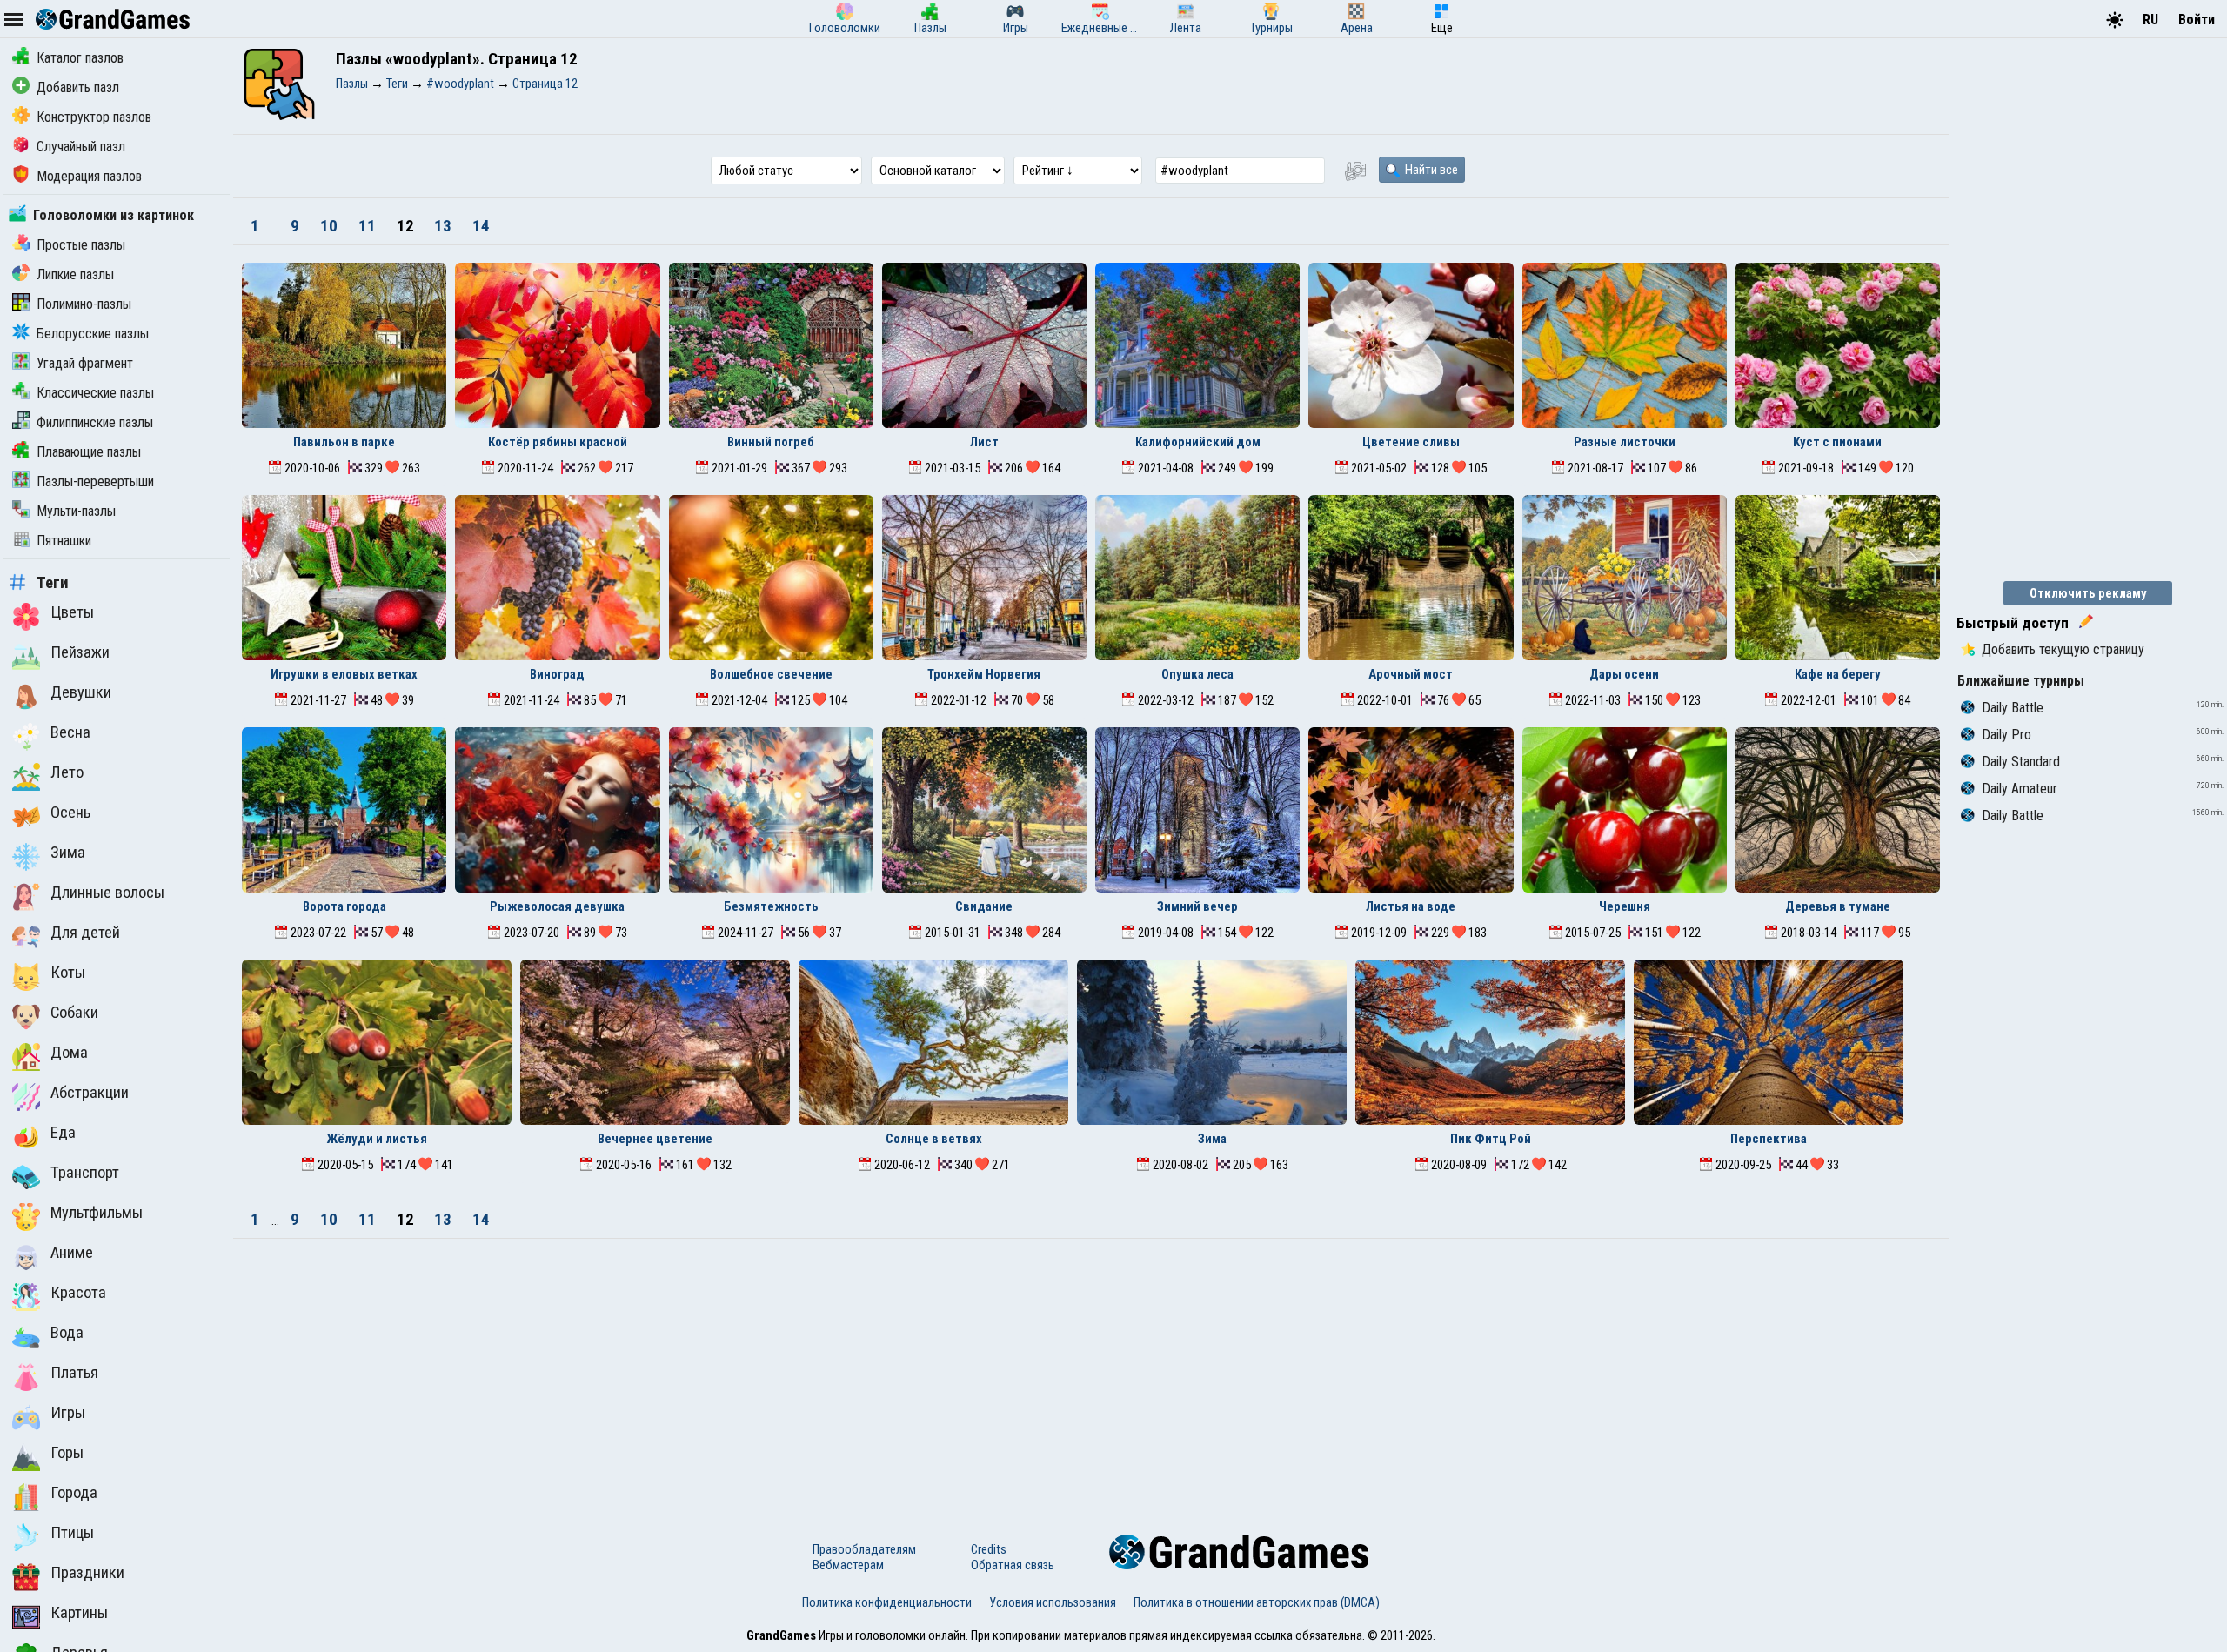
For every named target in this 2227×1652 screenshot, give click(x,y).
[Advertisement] (1091, 1369)
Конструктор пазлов (94, 117)
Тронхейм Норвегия (984, 674)
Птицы (72, 1533)
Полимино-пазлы (84, 304)
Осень (70, 813)
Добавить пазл (78, 87)
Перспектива (1769, 1139)
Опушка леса (1197, 674)
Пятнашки (64, 541)
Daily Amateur (2020, 789)
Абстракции (90, 1093)
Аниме (72, 1253)
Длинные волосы (107, 893)
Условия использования (1053, 1602)
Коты (68, 973)
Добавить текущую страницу (2063, 649)
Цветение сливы (1411, 442)
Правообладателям (864, 1549)
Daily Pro (2006, 735)
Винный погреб (771, 442)
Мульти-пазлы (76, 511)
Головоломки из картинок (114, 215)
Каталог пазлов (80, 58)
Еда (63, 1133)
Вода (67, 1333)
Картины (79, 1613)
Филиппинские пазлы (95, 422)
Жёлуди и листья (377, 1139)
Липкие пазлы (75, 274)
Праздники (87, 1573)
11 (369, 226)
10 (331, 226)
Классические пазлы (95, 393)
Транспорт (85, 1173)
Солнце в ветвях (934, 1139)
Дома (69, 1053)
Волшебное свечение (771, 674)
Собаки (74, 1013)
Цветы (72, 612)
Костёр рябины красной (558, 442)
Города (74, 1493)
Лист (984, 442)
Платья (74, 1373)
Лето (67, 772)
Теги (53, 583)
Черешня (1625, 906)
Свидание (984, 906)
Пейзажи (80, 652)
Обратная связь (1013, 1565)
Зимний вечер (1197, 906)
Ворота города (344, 906)
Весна (70, 732)
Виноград (557, 674)
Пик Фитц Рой (1491, 1139)
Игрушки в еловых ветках (344, 674)
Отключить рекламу (2088, 593)
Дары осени (1624, 674)
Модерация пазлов (89, 176)
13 (445, 226)
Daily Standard (2021, 762)
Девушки (81, 692)
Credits (989, 1549)
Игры (68, 1413)
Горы (67, 1453)
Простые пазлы (81, 245)
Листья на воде (1411, 906)
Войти (2197, 20)
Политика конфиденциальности (887, 1602)
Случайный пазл (81, 147)
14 (481, 226)
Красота (78, 1293)
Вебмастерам (848, 1565)
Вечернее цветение (655, 1139)
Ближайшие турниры (2021, 681)
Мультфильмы (97, 1213)
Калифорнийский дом (1198, 442)
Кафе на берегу (1838, 674)
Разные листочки (1625, 442)
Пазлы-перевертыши (95, 482)
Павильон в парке (344, 442)
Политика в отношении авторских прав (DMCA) (1257, 1602)
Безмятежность (771, 906)
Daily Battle (2013, 708)
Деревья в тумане (1838, 906)
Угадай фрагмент (85, 363)
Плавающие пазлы (89, 452)
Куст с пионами (1837, 442)
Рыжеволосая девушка (557, 906)
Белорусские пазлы (93, 334)
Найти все (1430, 170)
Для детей (85, 933)
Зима (68, 853)
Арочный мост (1411, 674)
